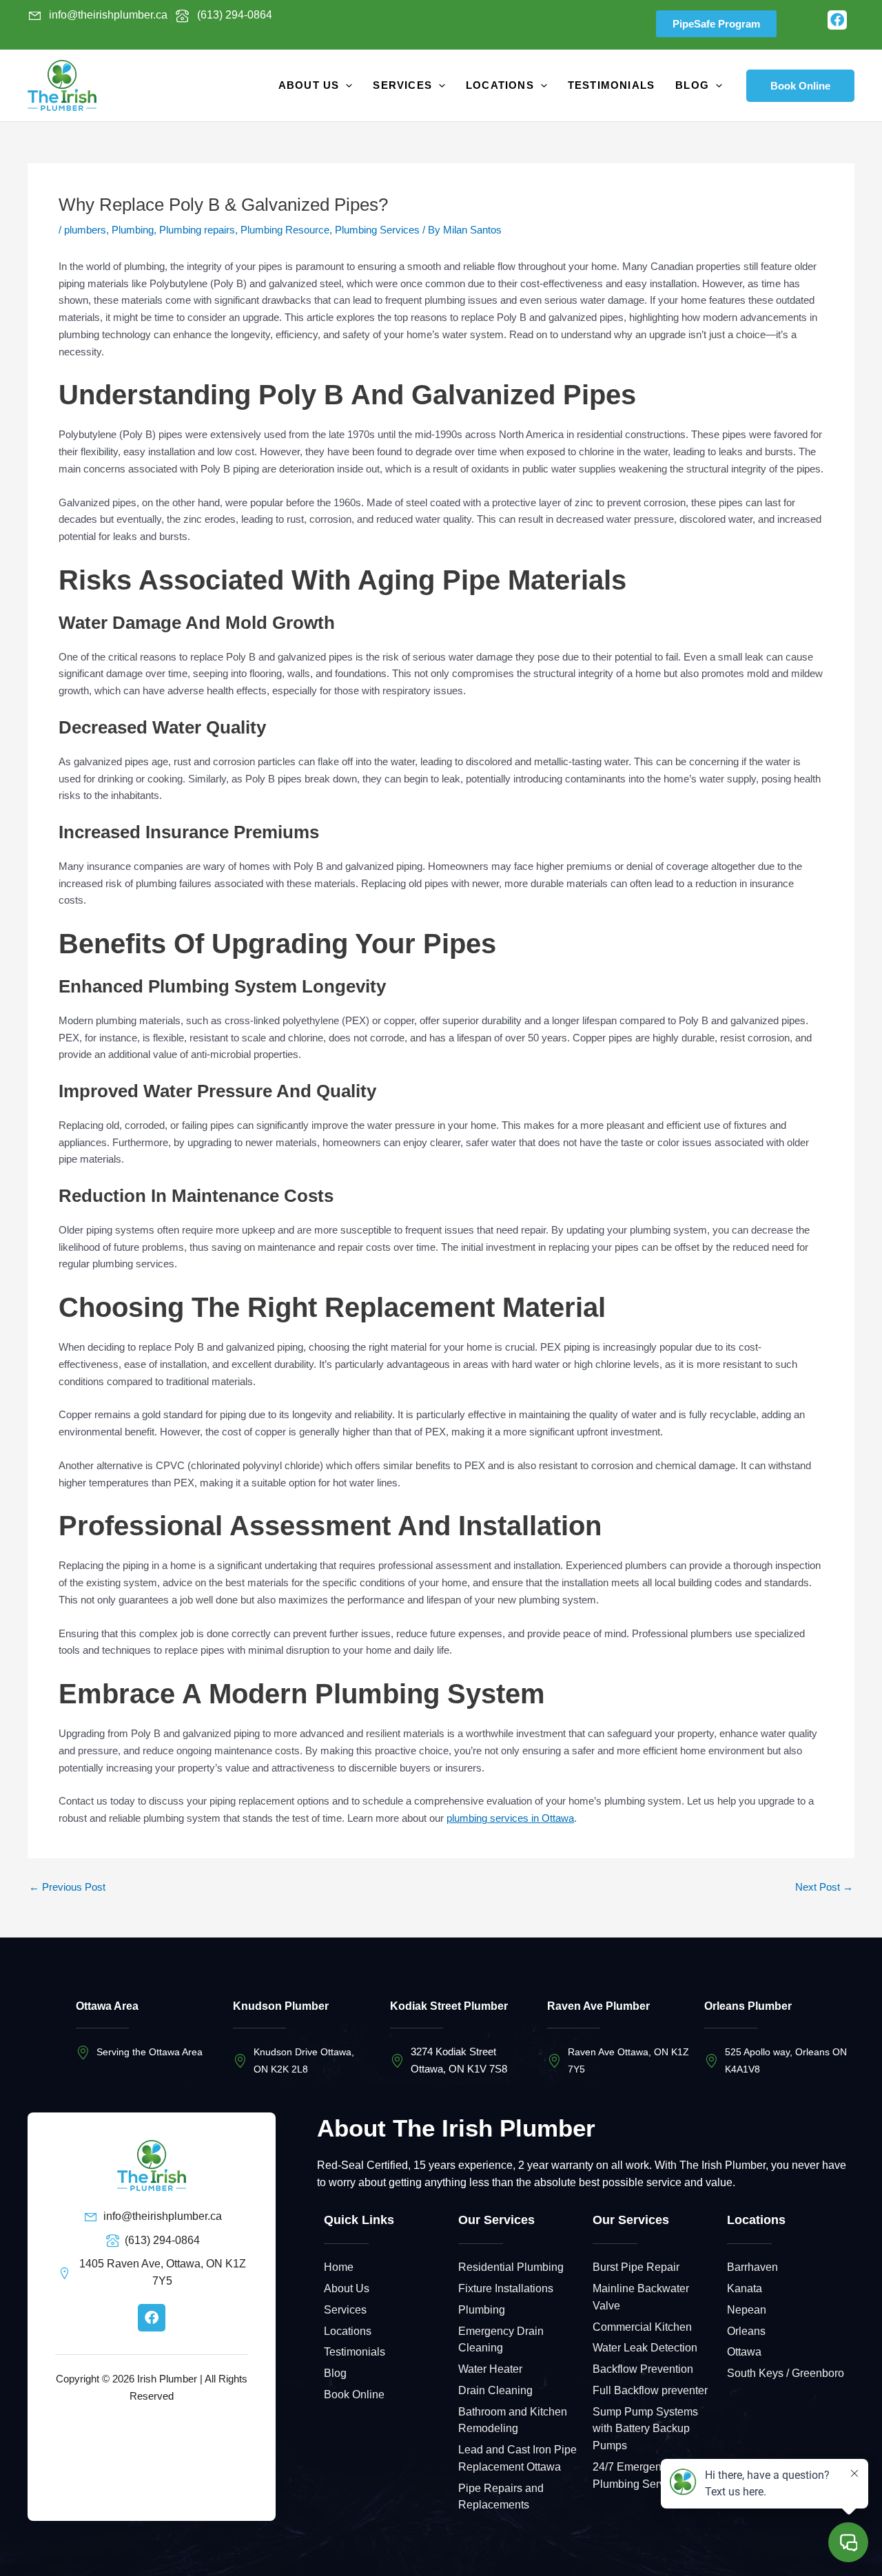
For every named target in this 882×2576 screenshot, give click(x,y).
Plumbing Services (377, 230)
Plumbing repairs (197, 230)
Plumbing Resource (285, 230)
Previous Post (67, 1887)
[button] (800, 86)
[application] (346, 85)
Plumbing (133, 230)
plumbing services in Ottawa (510, 1818)
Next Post (824, 1887)
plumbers (85, 230)
